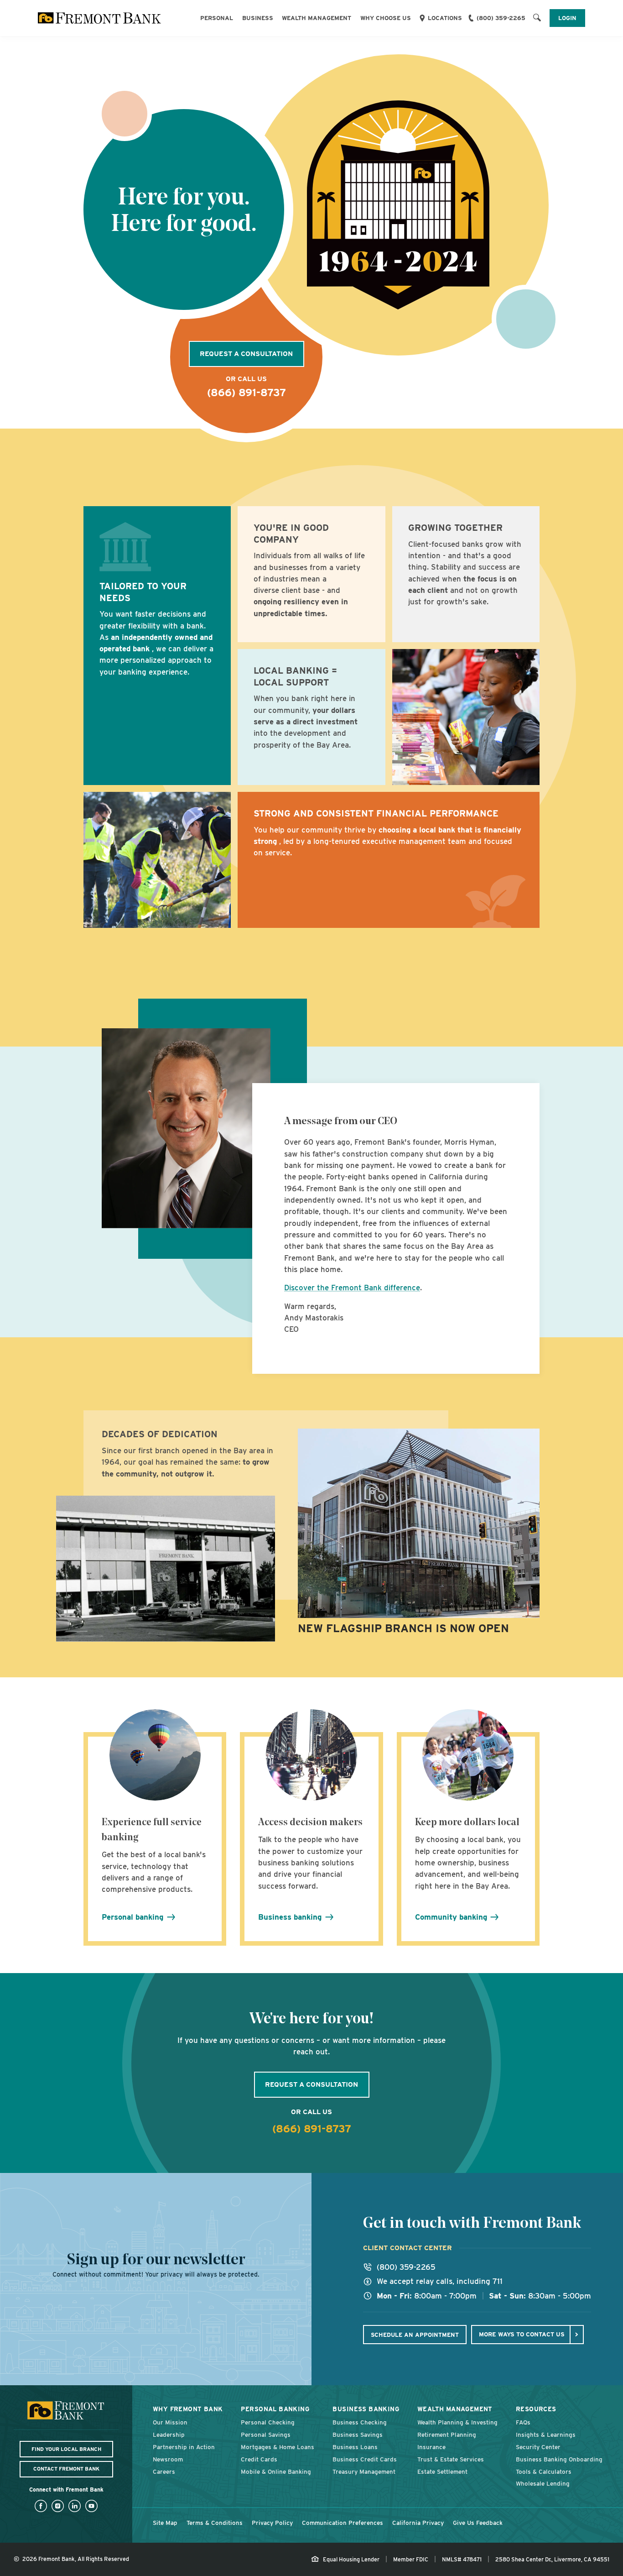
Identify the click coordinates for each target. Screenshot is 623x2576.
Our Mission (170, 2422)
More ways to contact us (522, 2334)
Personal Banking (275, 2409)
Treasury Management (364, 2471)
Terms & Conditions (215, 2523)
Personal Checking (268, 2422)
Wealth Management (317, 18)
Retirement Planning (447, 2435)
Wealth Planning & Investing (457, 2422)
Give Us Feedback (478, 2523)
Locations (445, 18)
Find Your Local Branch (66, 2449)
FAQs (523, 2422)
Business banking (291, 1917)
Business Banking (366, 2409)
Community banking (452, 1917)
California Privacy (418, 2523)
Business (258, 18)
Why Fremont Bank (188, 2409)
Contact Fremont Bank (66, 2469)
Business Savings (358, 2435)
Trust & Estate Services (451, 2459)
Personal (217, 18)
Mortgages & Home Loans (278, 2447)
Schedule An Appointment (415, 2335)
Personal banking (134, 1917)
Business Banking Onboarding (559, 2459)
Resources (536, 2409)
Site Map (165, 2523)
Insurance (431, 2447)
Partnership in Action (184, 2447)
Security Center (538, 2447)
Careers (164, 2471)
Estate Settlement (442, 2471)
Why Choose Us (386, 18)
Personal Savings (266, 2435)
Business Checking (360, 2422)
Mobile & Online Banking (276, 2471)
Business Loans (355, 2447)
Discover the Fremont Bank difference (352, 1288)
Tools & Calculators (544, 2471)
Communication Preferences (343, 2523)
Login (567, 18)
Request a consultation (246, 354)
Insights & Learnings (546, 2435)
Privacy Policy (272, 2523)
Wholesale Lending (543, 2483)
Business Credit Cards (365, 2459)
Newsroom (168, 2459)
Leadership (169, 2435)
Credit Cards (259, 2459)
